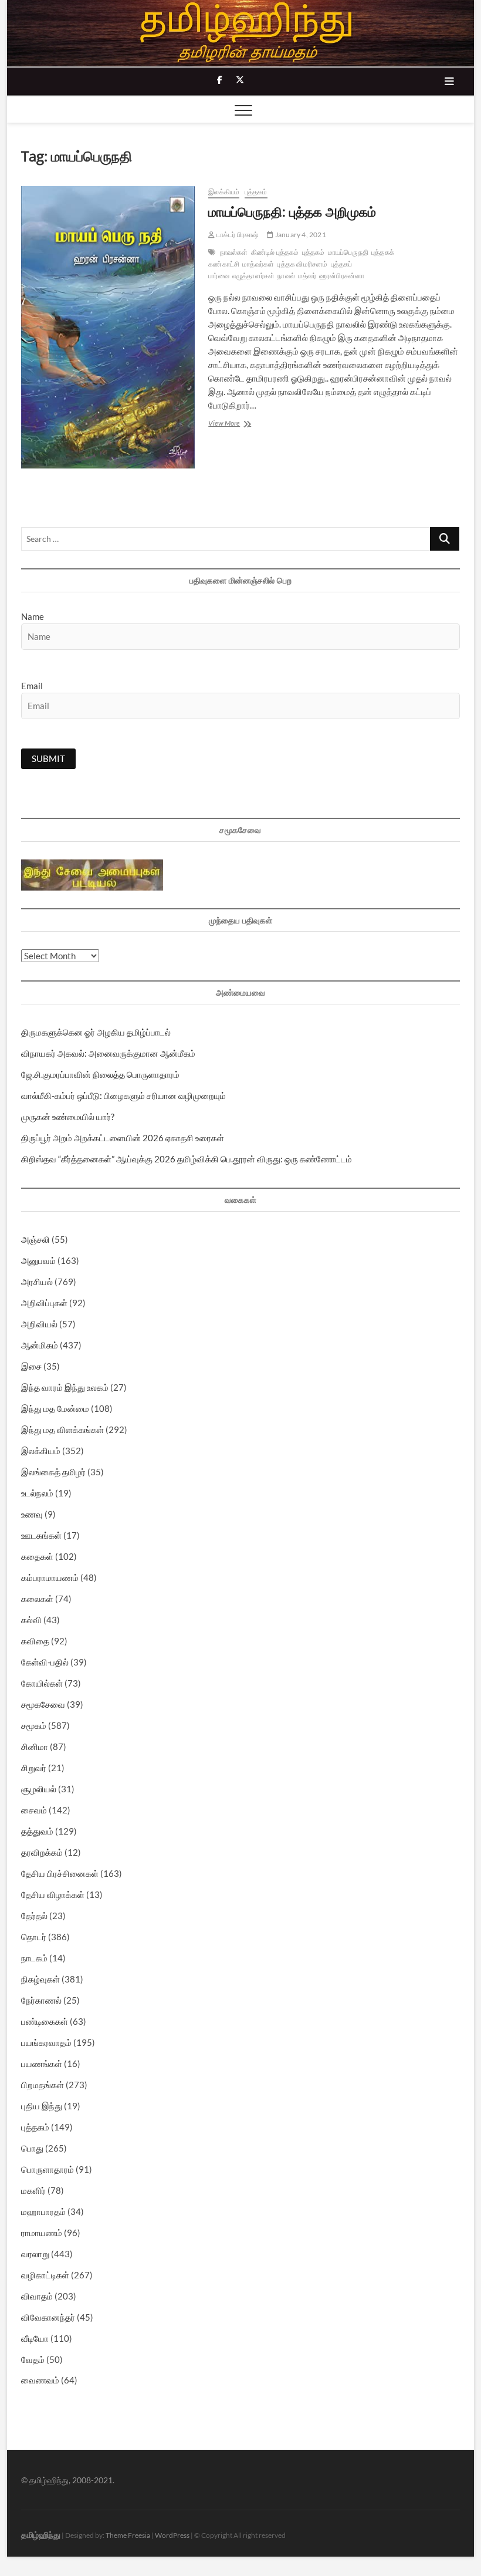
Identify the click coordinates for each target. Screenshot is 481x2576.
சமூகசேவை (43, 1704)
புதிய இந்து (42, 2106)
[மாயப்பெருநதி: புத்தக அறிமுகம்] (109, 327)
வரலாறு (35, 2254)
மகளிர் (33, 2190)
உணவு (32, 1514)
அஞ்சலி (35, 1239)
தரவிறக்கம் (42, 1852)
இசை (31, 1366)
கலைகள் (37, 1599)
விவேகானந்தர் (48, 2317)
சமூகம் (34, 1725)
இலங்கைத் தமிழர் (53, 1472)
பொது (32, 2148)
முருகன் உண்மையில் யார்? (68, 1117)
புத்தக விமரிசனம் (302, 264)
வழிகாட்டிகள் (45, 2275)
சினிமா (35, 1746)
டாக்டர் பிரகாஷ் (236, 235)
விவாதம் (37, 2296)
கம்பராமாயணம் (50, 1577)
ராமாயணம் (42, 2233)
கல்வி (31, 1620)
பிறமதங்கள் (43, 2085)
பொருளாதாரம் (48, 2169)
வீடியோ (35, 2338)
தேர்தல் (34, 1916)
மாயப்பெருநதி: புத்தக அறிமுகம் (292, 211)
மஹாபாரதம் (43, 2211)
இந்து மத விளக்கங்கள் (62, 1429)
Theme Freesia (128, 2535)
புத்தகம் (256, 192)
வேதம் (33, 2359)
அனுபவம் (38, 1260)
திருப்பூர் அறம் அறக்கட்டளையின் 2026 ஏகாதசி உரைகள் (123, 1138)
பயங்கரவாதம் (46, 2042)
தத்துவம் (37, 1831)
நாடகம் (34, 1958)
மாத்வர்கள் (258, 264)
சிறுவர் (34, 1768)
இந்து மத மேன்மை (55, 1408)
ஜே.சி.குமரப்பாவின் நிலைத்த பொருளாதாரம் (100, 1074)
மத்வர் (307, 276)
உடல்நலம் (37, 1493)
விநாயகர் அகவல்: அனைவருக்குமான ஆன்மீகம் (108, 1053)
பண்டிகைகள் (45, 2021)
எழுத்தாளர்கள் (254, 276)
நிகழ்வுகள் (40, 1979)
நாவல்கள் (234, 252)
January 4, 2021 (300, 235)
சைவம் (34, 1810)
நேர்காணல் (41, 2000)
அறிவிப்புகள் (44, 1303)
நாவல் (286, 276)
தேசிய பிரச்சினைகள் (60, 1873)
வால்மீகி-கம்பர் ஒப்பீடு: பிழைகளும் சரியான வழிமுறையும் (123, 1095)
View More (245, 424)
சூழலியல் (39, 1789)
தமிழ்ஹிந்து (41, 2535)
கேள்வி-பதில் (45, 1662)
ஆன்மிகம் (40, 1345)
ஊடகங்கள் (41, 1535)
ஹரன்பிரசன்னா (342, 276)
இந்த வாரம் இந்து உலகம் (65, 1387)
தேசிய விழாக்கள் (53, 1894)
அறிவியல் (39, 1324)
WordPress (172, 2535)
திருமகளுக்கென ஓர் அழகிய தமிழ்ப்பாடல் (96, 1032)
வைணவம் (40, 2380)
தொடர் (34, 1937)
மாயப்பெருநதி (348, 252)
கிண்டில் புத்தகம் (275, 252)
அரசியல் (37, 1282)
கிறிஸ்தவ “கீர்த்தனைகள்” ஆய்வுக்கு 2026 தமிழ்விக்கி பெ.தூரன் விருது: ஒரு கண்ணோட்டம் (187, 1159)
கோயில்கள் (42, 1683)
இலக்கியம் (224, 192)
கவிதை (35, 1641)
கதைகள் (37, 1556)
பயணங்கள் (42, 2064)
